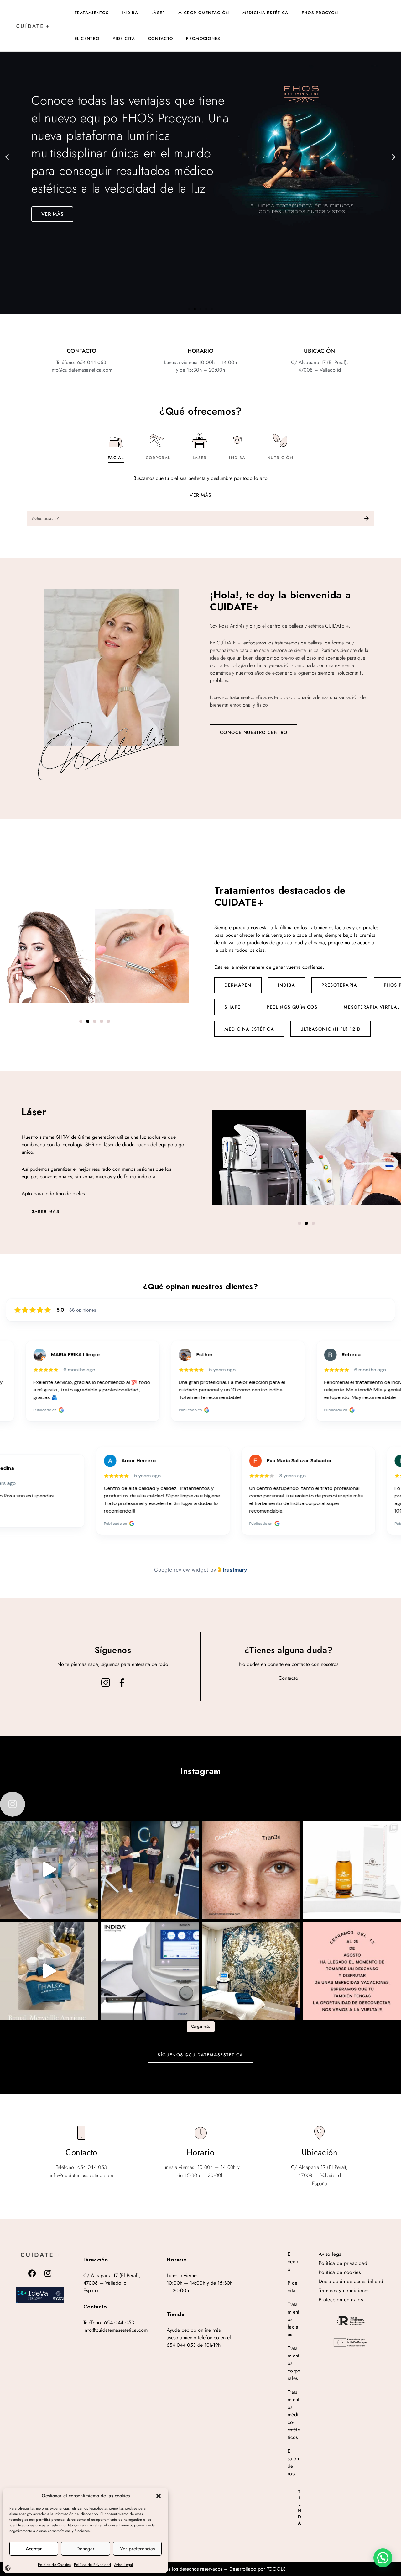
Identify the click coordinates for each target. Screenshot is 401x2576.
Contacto (161, 38)
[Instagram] (48, 2273)
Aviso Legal (124, 2565)
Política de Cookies (54, 2565)
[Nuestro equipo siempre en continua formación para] (150, 1870)
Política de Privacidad (92, 2565)
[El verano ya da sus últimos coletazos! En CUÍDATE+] (251, 1971)
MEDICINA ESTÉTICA (249, 1029)
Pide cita (124, 38)
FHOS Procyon (320, 13)
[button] (159, 2496)
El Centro (87, 38)
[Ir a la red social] (106, 1683)
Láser (158, 13)
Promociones (203, 38)
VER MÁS (200, 495)
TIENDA (299, 2507)
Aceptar (34, 2549)
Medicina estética (266, 13)
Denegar (86, 2549)
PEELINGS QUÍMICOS (292, 1007)
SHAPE (232, 1007)
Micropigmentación (204, 13)
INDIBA (286, 985)
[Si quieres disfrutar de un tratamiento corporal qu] (49, 1971)
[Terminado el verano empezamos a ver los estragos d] (251, 1870)
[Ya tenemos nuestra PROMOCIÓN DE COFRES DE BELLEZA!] (49, 1870)
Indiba (130, 13)
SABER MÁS (46, 1211)
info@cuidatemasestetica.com (116, 2330)
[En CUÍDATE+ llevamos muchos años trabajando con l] (150, 1971)
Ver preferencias (137, 2549)
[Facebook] (32, 2273)
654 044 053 (119, 2322)
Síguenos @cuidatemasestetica (200, 2055)
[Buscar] (367, 518)
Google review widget (181, 1570)
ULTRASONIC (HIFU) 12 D (331, 1029)
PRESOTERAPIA (339, 985)
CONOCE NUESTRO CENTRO (254, 732)
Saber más (55, 201)
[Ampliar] (40, 2295)
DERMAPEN (238, 985)
